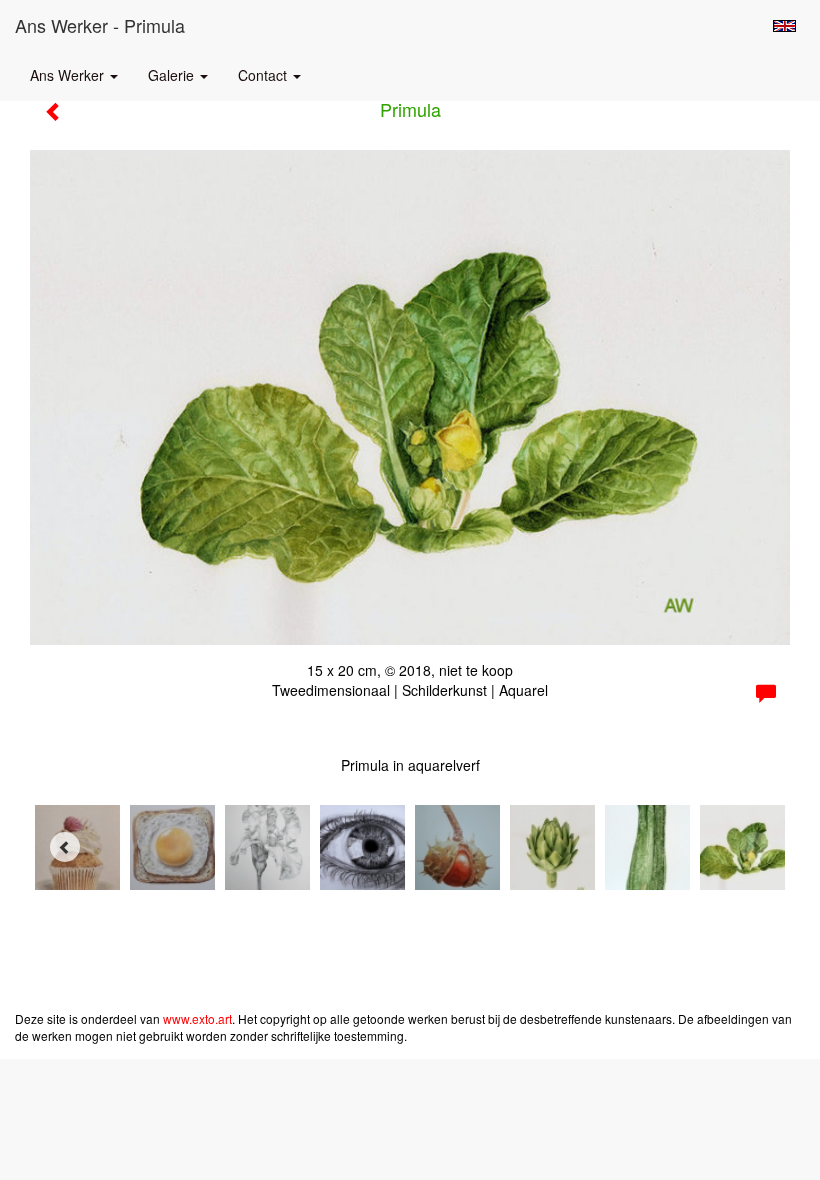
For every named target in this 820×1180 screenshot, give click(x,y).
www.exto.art (197, 1018)
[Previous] (65, 847)
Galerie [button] (173, 75)
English (784, 26)
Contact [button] (264, 75)
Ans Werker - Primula (100, 25)
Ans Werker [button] (69, 75)
